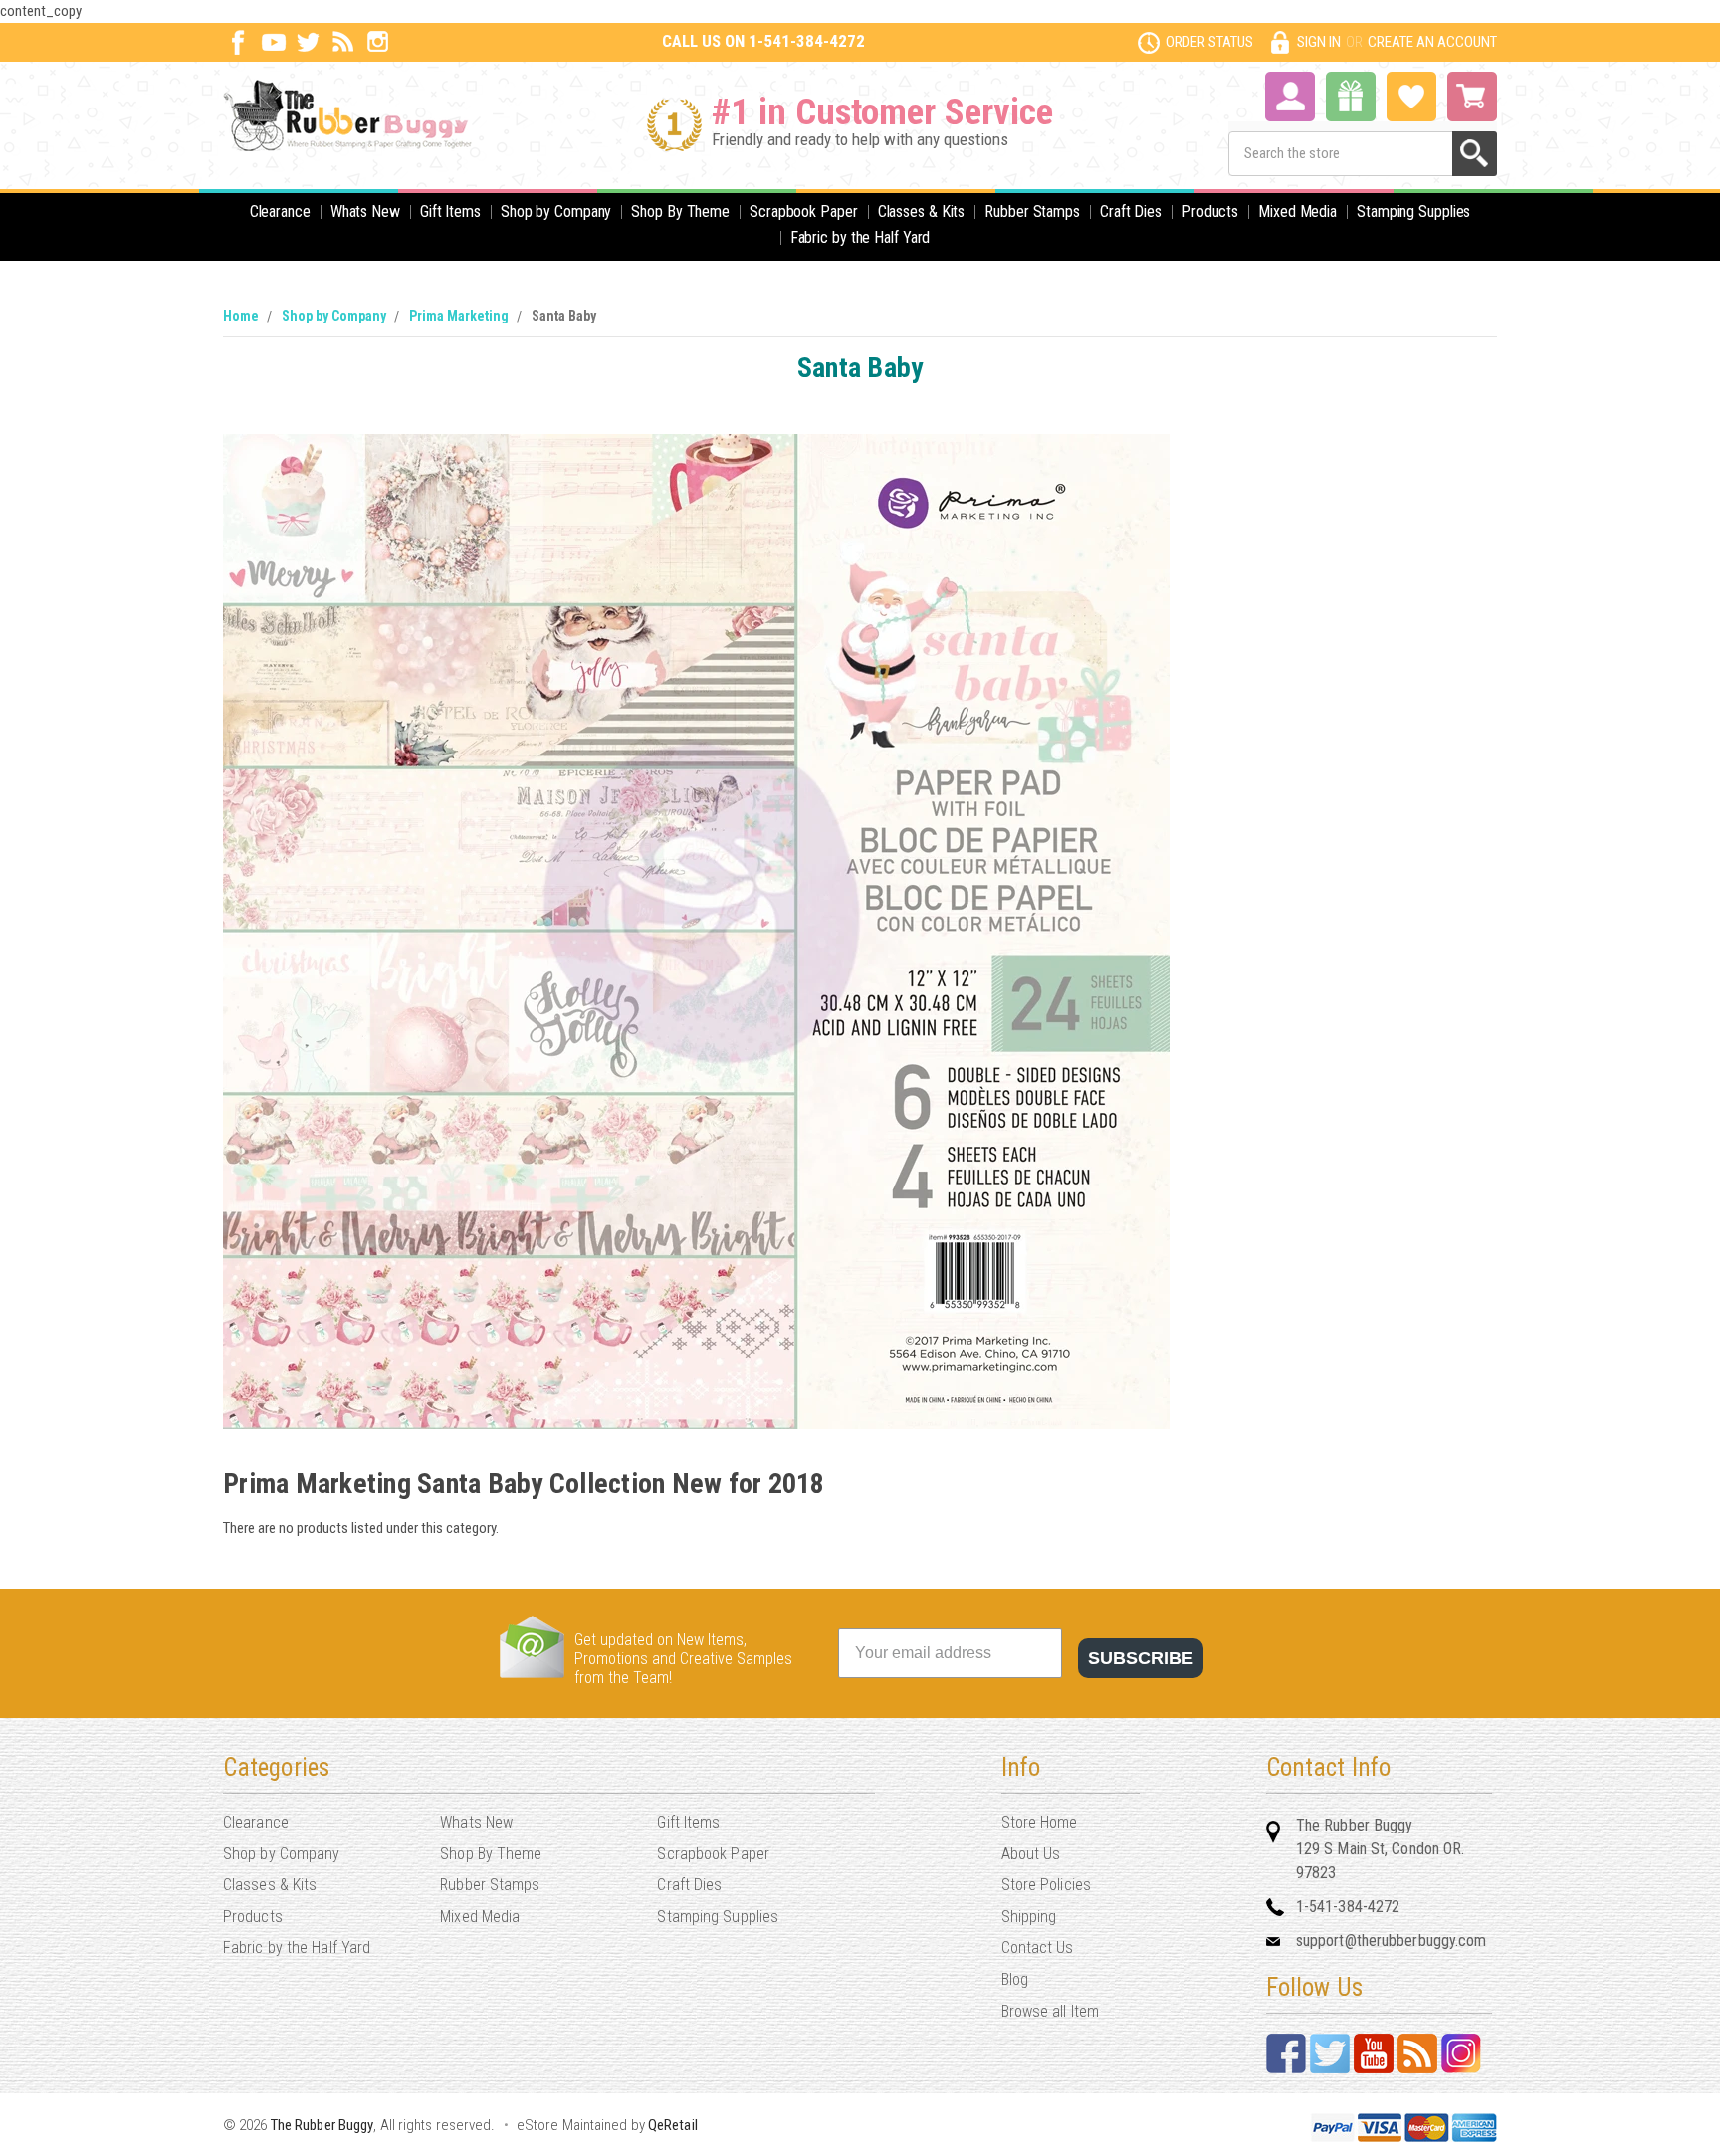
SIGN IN (1319, 42)
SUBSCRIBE (1141, 1658)
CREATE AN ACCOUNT (1432, 42)
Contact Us (1038, 1947)
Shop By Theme (680, 212)
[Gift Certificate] (1351, 97)
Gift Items (450, 212)
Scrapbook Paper (804, 212)
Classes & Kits (922, 212)
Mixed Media (1297, 212)
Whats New (365, 212)
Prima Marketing (459, 316)
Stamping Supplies (1413, 212)
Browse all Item (1051, 2011)
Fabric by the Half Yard (860, 237)
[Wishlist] (1411, 95)
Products (1210, 212)
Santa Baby (564, 316)
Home (241, 316)
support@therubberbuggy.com (1392, 1940)
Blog (1015, 1979)
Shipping (1029, 1917)
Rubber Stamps (1032, 212)
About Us (1031, 1854)
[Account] (1290, 95)
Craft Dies (1131, 212)
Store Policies (1046, 1885)
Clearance (280, 212)
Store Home (1040, 1822)
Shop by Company (556, 212)
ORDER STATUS (1209, 42)
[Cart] (1472, 97)
